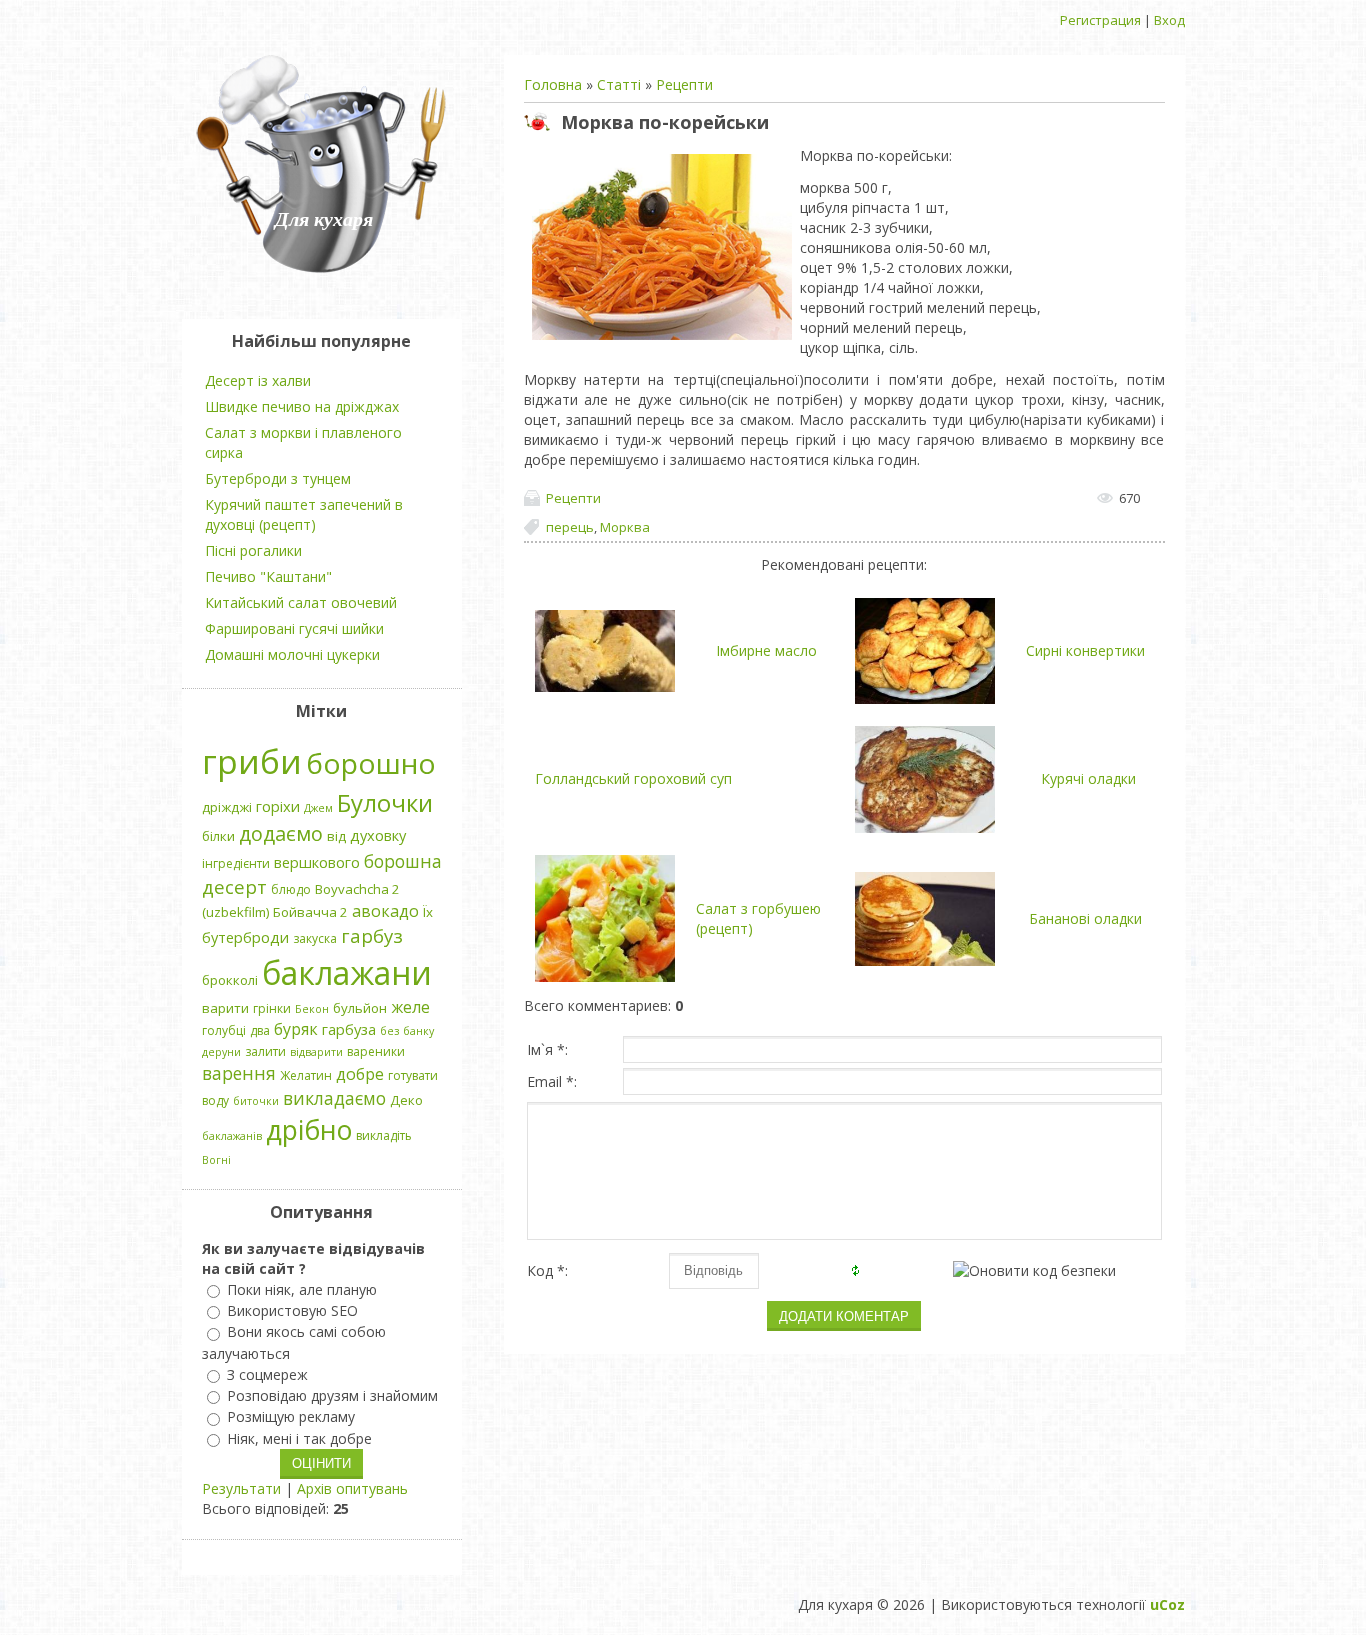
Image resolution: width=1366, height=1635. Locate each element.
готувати (413, 1075)
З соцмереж (267, 1374)
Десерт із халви (258, 380)
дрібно (309, 1130)
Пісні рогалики (253, 550)
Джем (318, 808)
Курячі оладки (1088, 778)
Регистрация (1100, 20)
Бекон (312, 1009)
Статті (619, 84)
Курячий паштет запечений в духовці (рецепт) (304, 514)
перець (570, 527)
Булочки (385, 802)
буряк (296, 1029)
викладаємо (334, 1098)
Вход (1169, 20)
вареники (376, 1051)
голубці (224, 1030)
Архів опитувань (352, 1488)
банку (418, 1031)
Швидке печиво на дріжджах (302, 406)
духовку (378, 835)
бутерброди (245, 937)
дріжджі (227, 807)
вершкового (317, 862)
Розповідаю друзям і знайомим (332, 1395)
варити (225, 1008)
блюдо (291, 889)
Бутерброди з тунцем (278, 478)
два (260, 1030)
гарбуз (372, 935)
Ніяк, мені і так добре (299, 1438)
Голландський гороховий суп (633, 778)
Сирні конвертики (1085, 650)
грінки (272, 1008)
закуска (315, 938)
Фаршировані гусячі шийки (294, 628)
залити (265, 1051)
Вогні (216, 1160)
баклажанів (232, 1136)
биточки (256, 1101)
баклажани (347, 972)
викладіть (384, 1135)
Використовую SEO (292, 1310)
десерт (234, 886)
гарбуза (349, 1029)
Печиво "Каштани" (268, 576)
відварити (316, 1052)
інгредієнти (236, 863)
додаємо (281, 833)
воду (215, 1100)
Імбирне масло (766, 650)
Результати (241, 1488)
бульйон (360, 1008)
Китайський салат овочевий (301, 602)
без (389, 1031)
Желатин (306, 1075)
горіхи (278, 806)
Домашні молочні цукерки (292, 654)
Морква (625, 527)
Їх (428, 912)
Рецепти (684, 84)
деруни (221, 1052)
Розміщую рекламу (291, 1417)
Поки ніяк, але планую (302, 1289)
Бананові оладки (1085, 918)
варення (239, 1073)
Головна (553, 84)
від (336, 836)
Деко (406, 1100)
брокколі (230, 980)
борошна (403, 861)
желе (410, 1007)
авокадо (385, 911)
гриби (252, 761)
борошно (371, 763)
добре (360, 1074)
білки (218, 836)
